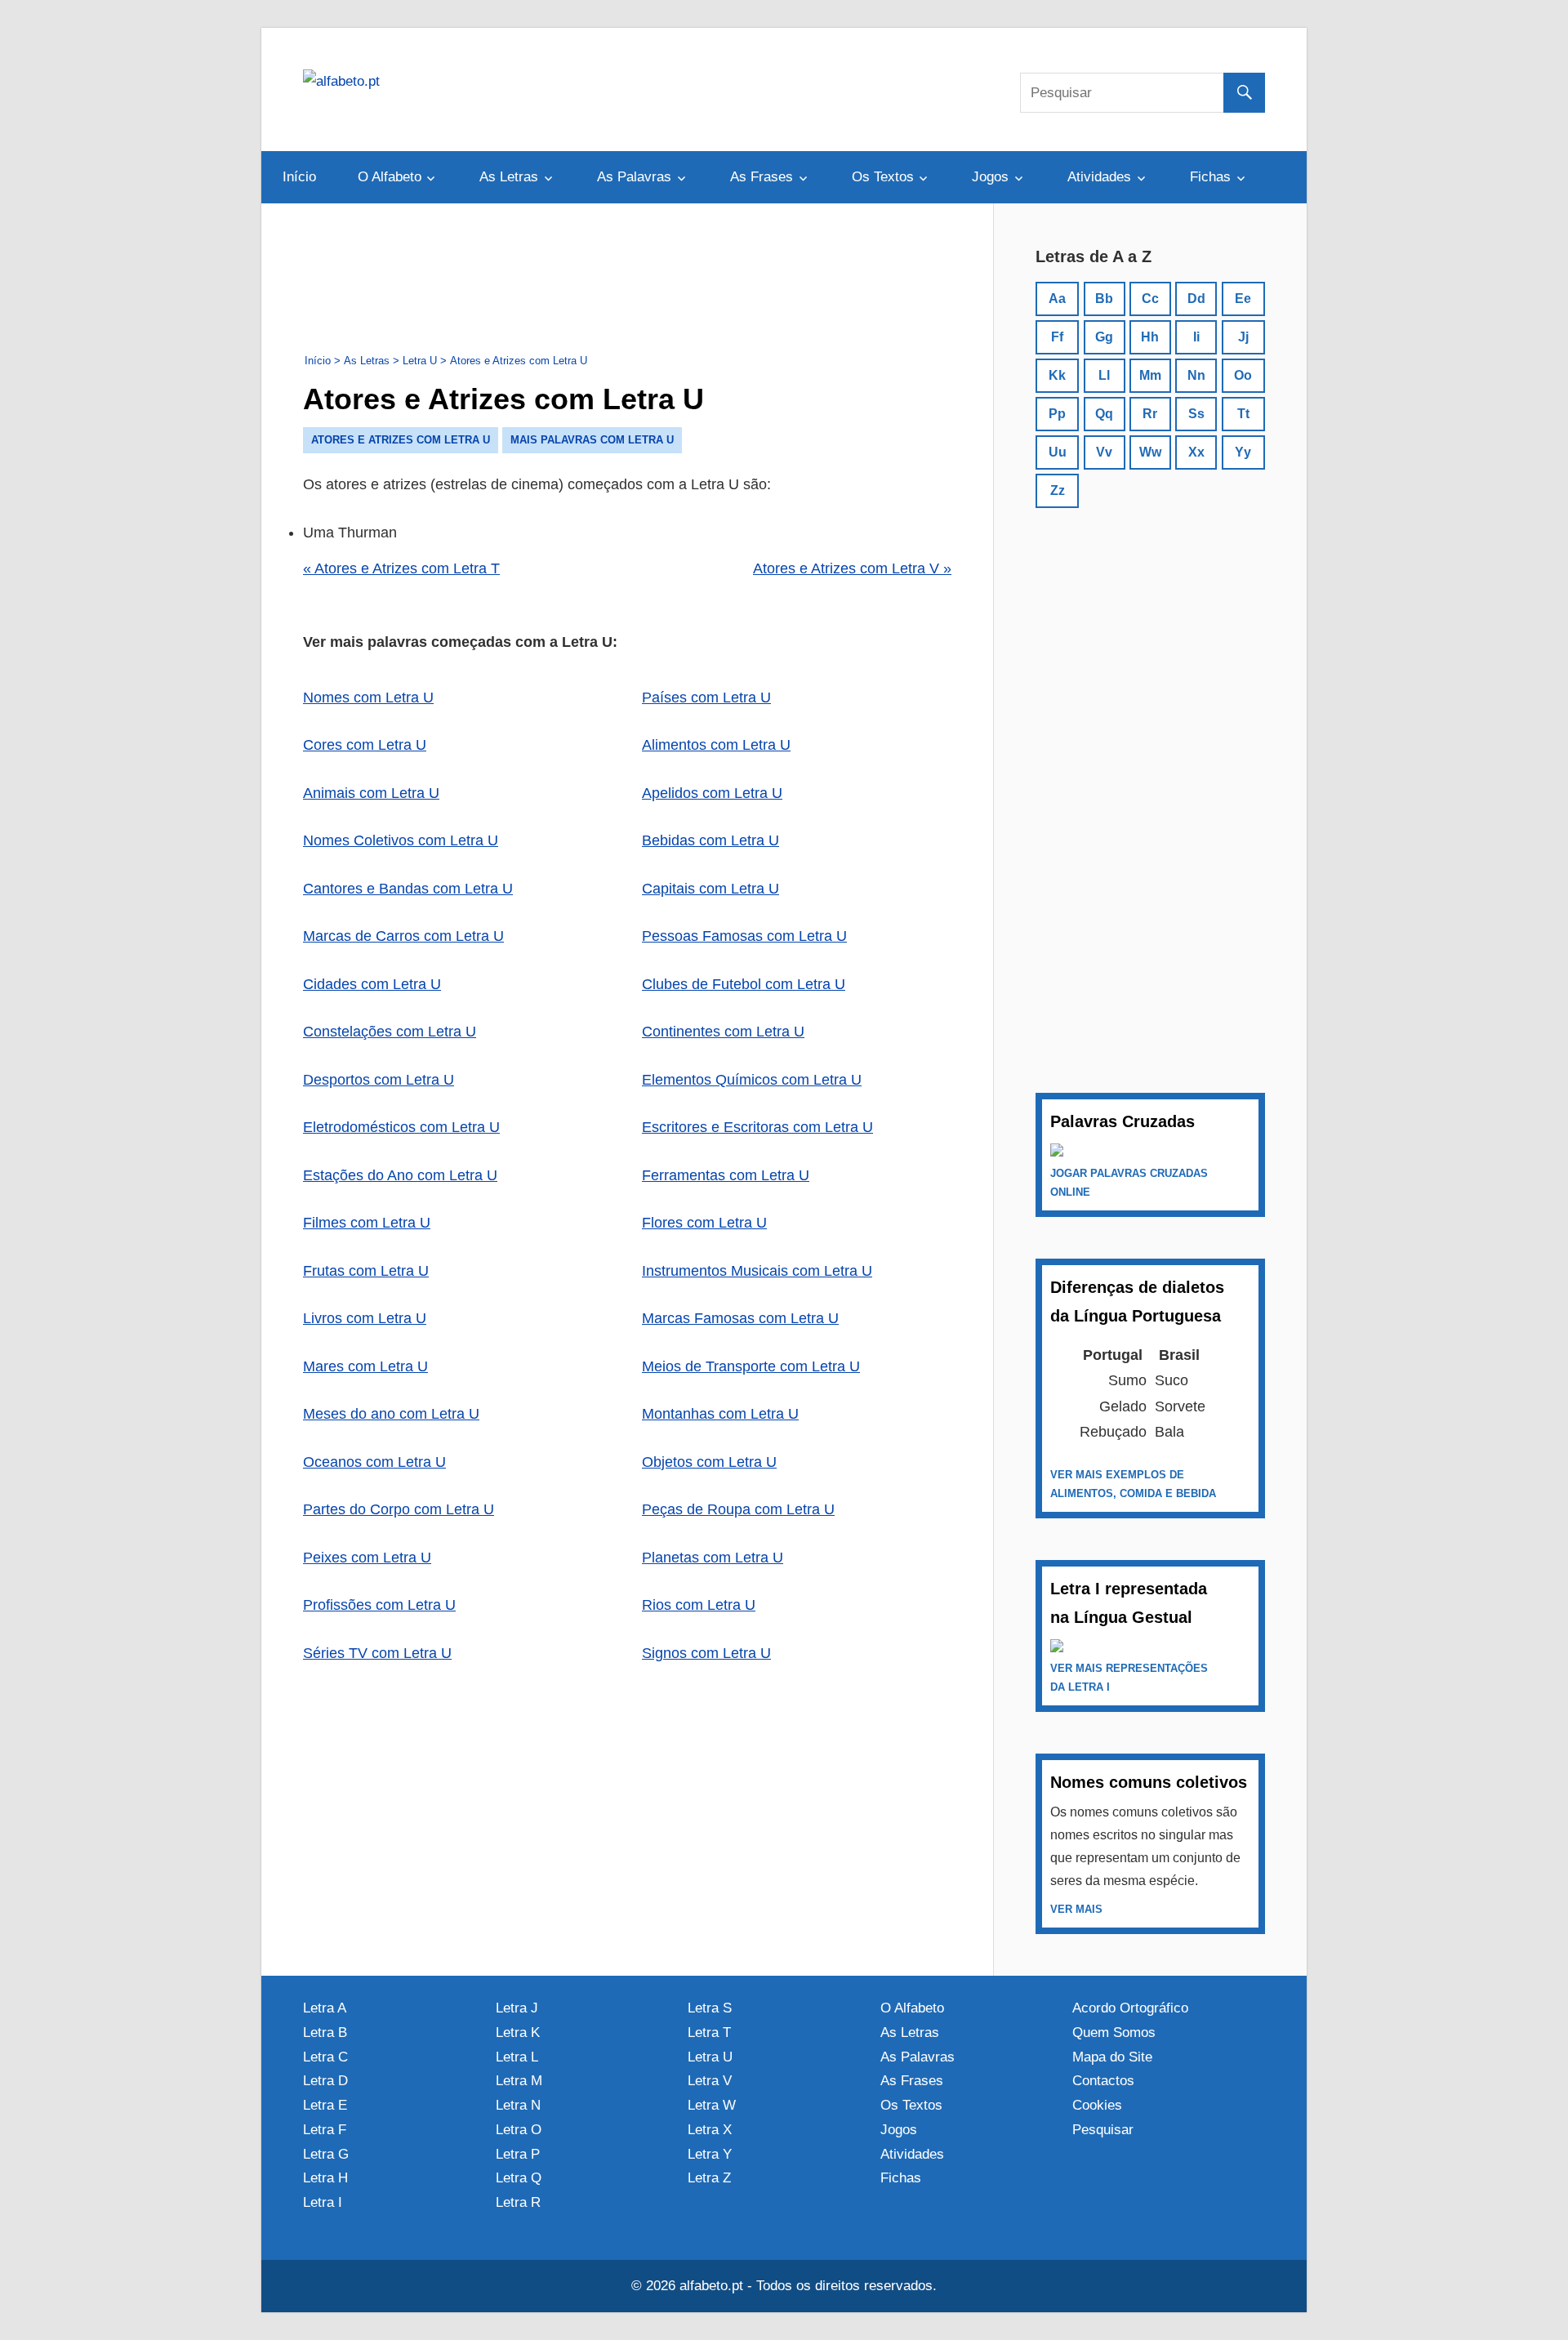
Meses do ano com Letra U (391, 1414)
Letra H (325, 2178)
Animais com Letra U (371, 793)
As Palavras (634, 177)
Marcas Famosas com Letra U (740, 1318)
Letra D (325, 2081)
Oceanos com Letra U (374, 1462)
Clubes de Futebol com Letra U (744, 984)
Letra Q (519, 2178)
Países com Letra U (706, 698)
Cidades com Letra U (372, 984)
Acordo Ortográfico (1130, 2008)
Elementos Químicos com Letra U (752, 1080)
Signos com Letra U (706, 1653)
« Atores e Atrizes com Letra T (401, 568)
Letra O (519, 2130)
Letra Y (710, 2154)
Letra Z (709, 2178)
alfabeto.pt (711, 2286)
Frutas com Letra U (366, 1271)
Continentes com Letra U (723, 1032)
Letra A (325, 2008)
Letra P (518, 2154)
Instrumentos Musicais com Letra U (757, 1271)
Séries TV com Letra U (377, 1653)
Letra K (518, 2032)
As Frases (762, 177)
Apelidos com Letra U (712, 793)
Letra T (709, 2032)
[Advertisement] (627, 282)
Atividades (1099, 177)
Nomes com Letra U (368, 698)
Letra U (710, 2057)
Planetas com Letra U (713, 1558)
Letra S (710, 2008)
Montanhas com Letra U (720, 1414)
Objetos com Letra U (709, 1462)
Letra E (325, 2105)
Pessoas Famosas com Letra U (744, 936)
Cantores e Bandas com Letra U (408, 889)
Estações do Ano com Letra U (400, 1175)
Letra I (323, 2202)
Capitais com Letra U (710, 889)
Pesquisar (1103, 2130)
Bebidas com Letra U (710, 840)
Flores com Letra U (704, 1223)
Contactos (1103, 2081)
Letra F (325, 2130)
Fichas (1210, 177)
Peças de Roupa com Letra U (738, 1509)
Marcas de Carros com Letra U (403, 936)
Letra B (325, 2032)
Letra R (518, 2202)
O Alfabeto (390, 177)
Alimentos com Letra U (716, 745)
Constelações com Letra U (390, 1032)
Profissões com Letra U (379, 1605)
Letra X (710, 2130)
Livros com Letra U (365, 1318)
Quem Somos (1114, 2032)
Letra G (326, 2154)
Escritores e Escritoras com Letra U (757, 1127)
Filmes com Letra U (367, 1223)
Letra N (518, 2105)
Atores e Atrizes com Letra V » (852, 568)
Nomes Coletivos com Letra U (401, 840)
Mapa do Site (1112, 2057)
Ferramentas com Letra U (726, 1175)
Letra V (710, 2081)
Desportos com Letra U (379, 1080)
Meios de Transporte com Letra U (751, 1366)
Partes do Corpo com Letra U (399, 1509)
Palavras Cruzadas (1123, 1121)
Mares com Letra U (365, 1366)
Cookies (1097, 2105)
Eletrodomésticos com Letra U (401, 1127)
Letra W (712, 2105)
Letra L (517, 2057)
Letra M (519, 2081)
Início (299, 177)
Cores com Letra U (365, 745)
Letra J (517, 2008)
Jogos (990, 177)
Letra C (325, 2057)
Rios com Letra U (699, 1605)
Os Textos (883, 177)
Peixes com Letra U (367, 1558)
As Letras (509, 177)
